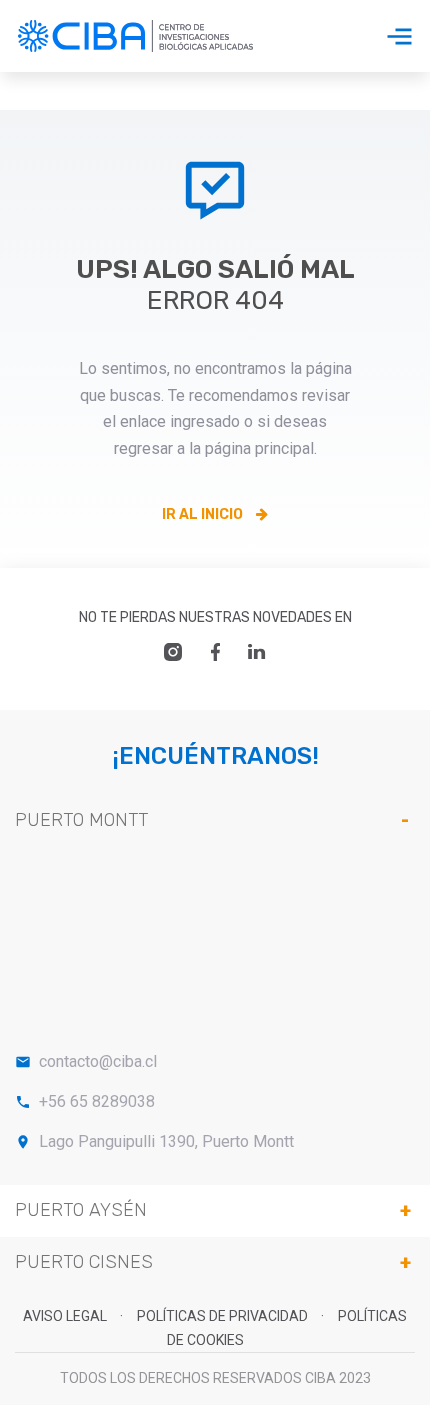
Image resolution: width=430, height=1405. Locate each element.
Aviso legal (66, 1316)
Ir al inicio (204, 514)
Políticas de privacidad (224, 1316)
